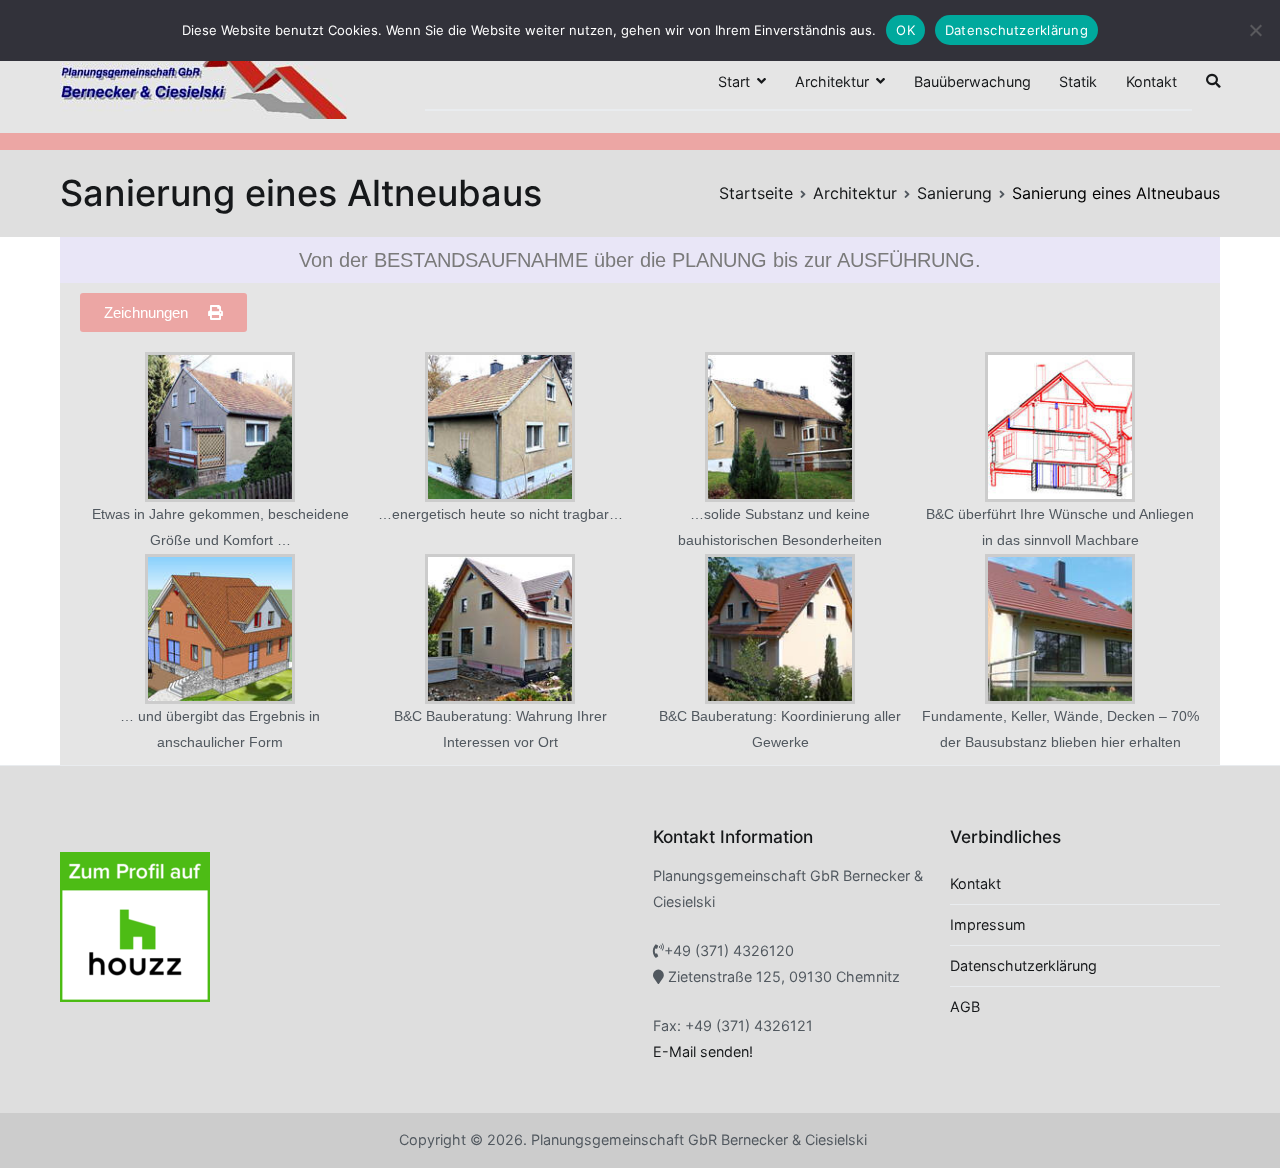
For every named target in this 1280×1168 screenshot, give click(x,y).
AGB (965, 1006)
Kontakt (1151, 81)
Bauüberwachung (972, 81)
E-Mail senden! (703, 1051)
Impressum (988, 924)
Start (734, 81)
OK (905, 30)
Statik (1078, 81)
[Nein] (1255, 30)
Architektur (832, 81)
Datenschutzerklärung (1023, 965)
